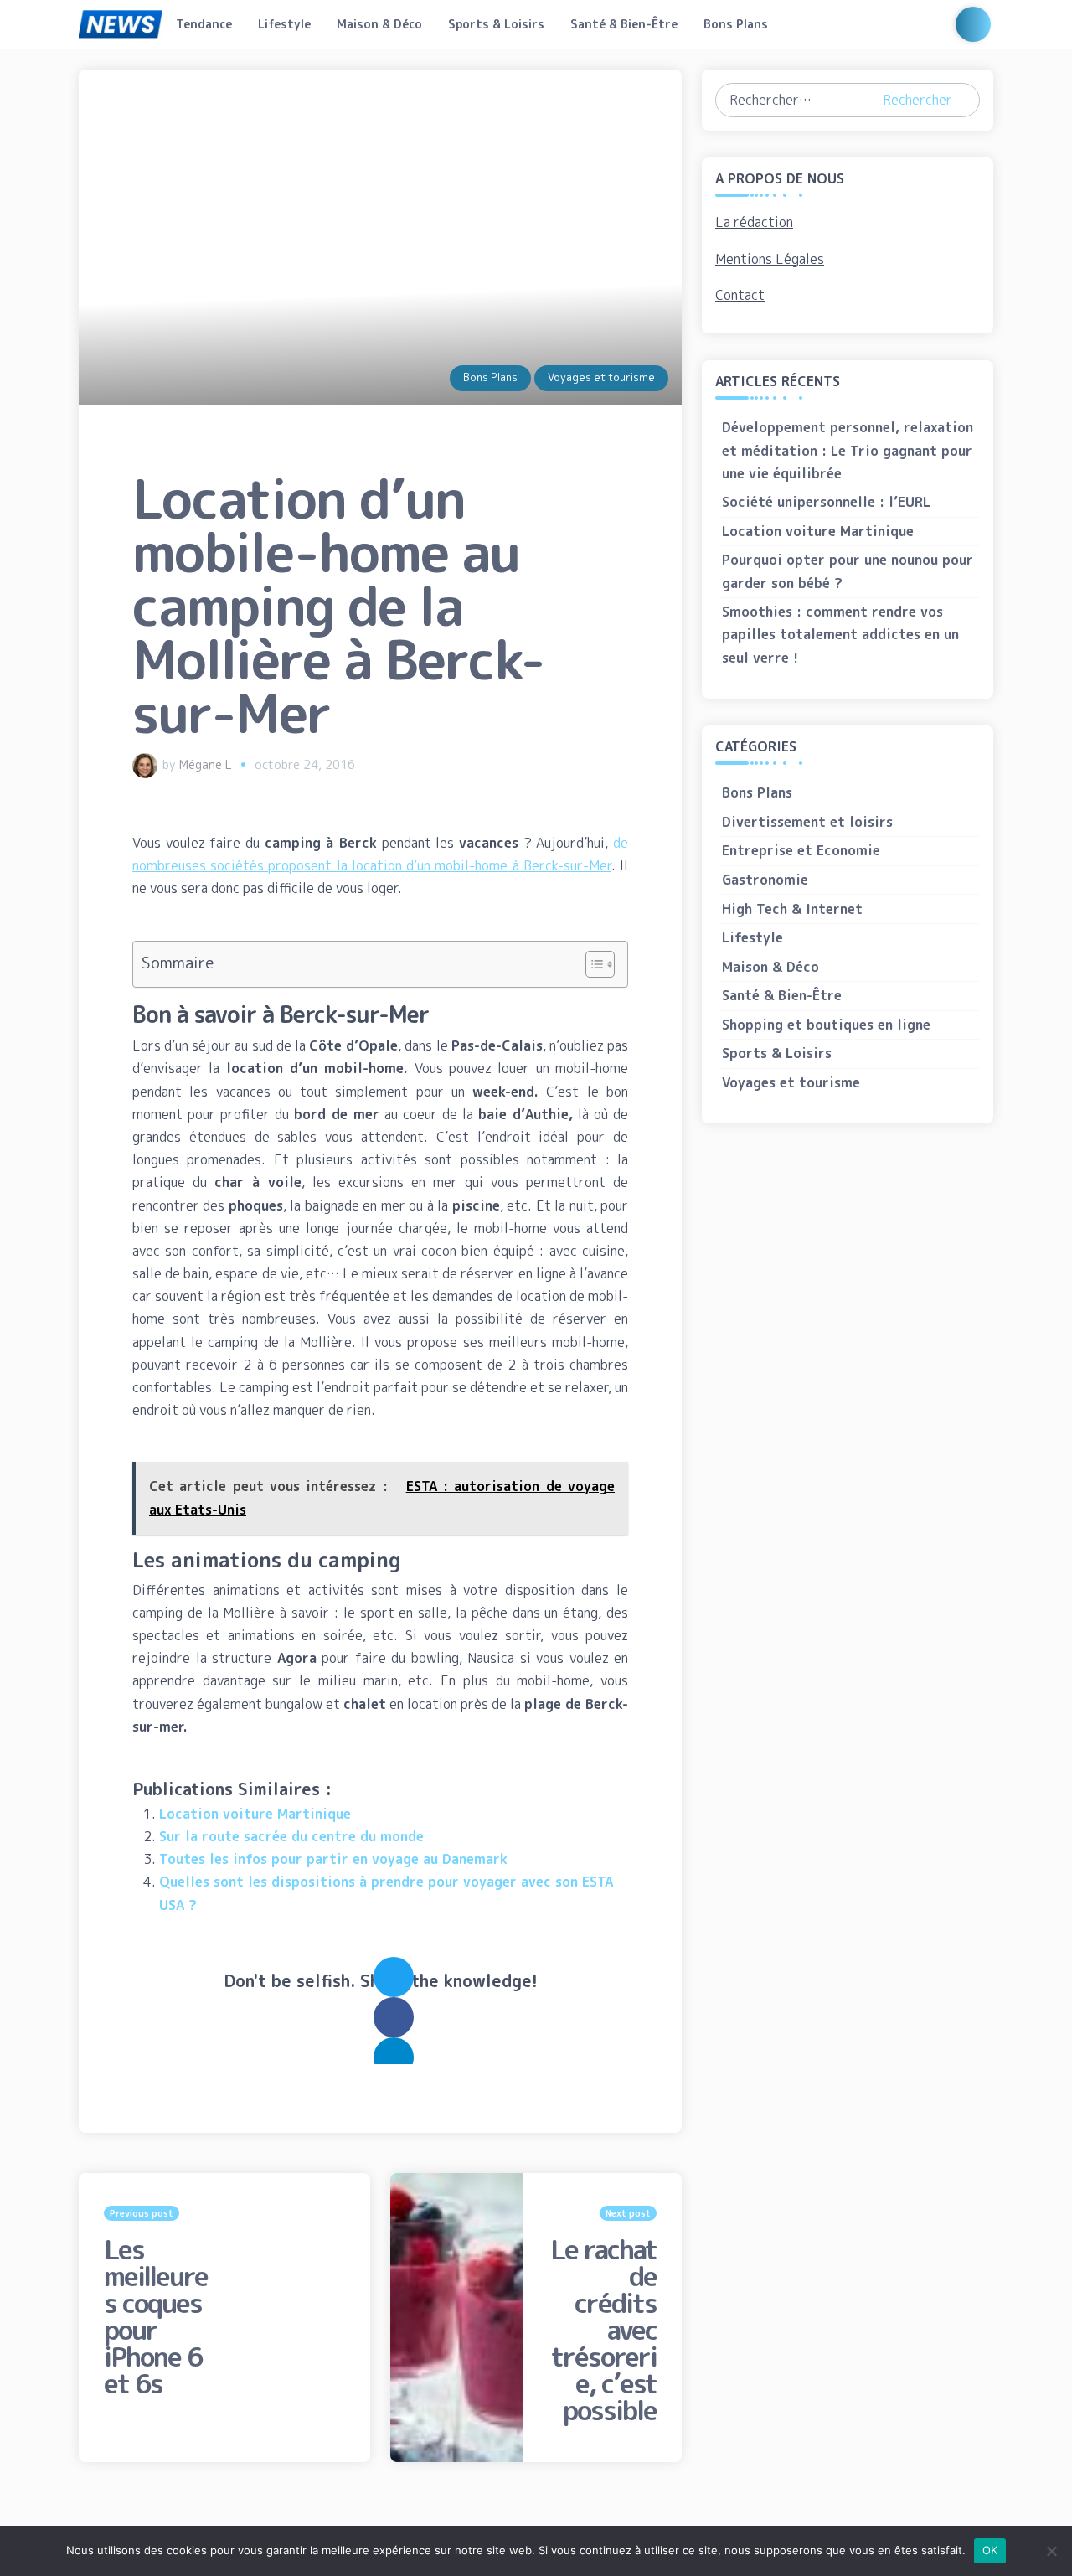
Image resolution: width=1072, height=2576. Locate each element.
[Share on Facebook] (394, 2017)
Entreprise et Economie (801, 850)
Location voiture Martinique (255, 1814)
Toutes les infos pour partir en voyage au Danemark (333, 1859)
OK (990, 2550)
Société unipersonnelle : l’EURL (826, 502)
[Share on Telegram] (394, 2057)
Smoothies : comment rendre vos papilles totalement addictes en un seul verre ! (840, 634)
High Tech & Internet (792, 909)
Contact (740, 295)
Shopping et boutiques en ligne (826, 1025)
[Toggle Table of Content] (592, 964)
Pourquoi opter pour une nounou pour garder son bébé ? (848, 571)
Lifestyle (284, 24)
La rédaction (754, 222)
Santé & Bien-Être (624, 24)
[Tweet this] (394, 1977)
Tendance (204, 24)
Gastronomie (765, 880)
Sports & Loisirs (496, 24)
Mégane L (206, 765)
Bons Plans (736, 24)
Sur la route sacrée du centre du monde (291, 1836)
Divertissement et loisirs (807, 822)
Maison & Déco (379, 24)
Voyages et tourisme (601, 377)
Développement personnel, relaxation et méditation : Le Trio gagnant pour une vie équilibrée (848, 450)
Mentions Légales (770, 259)
